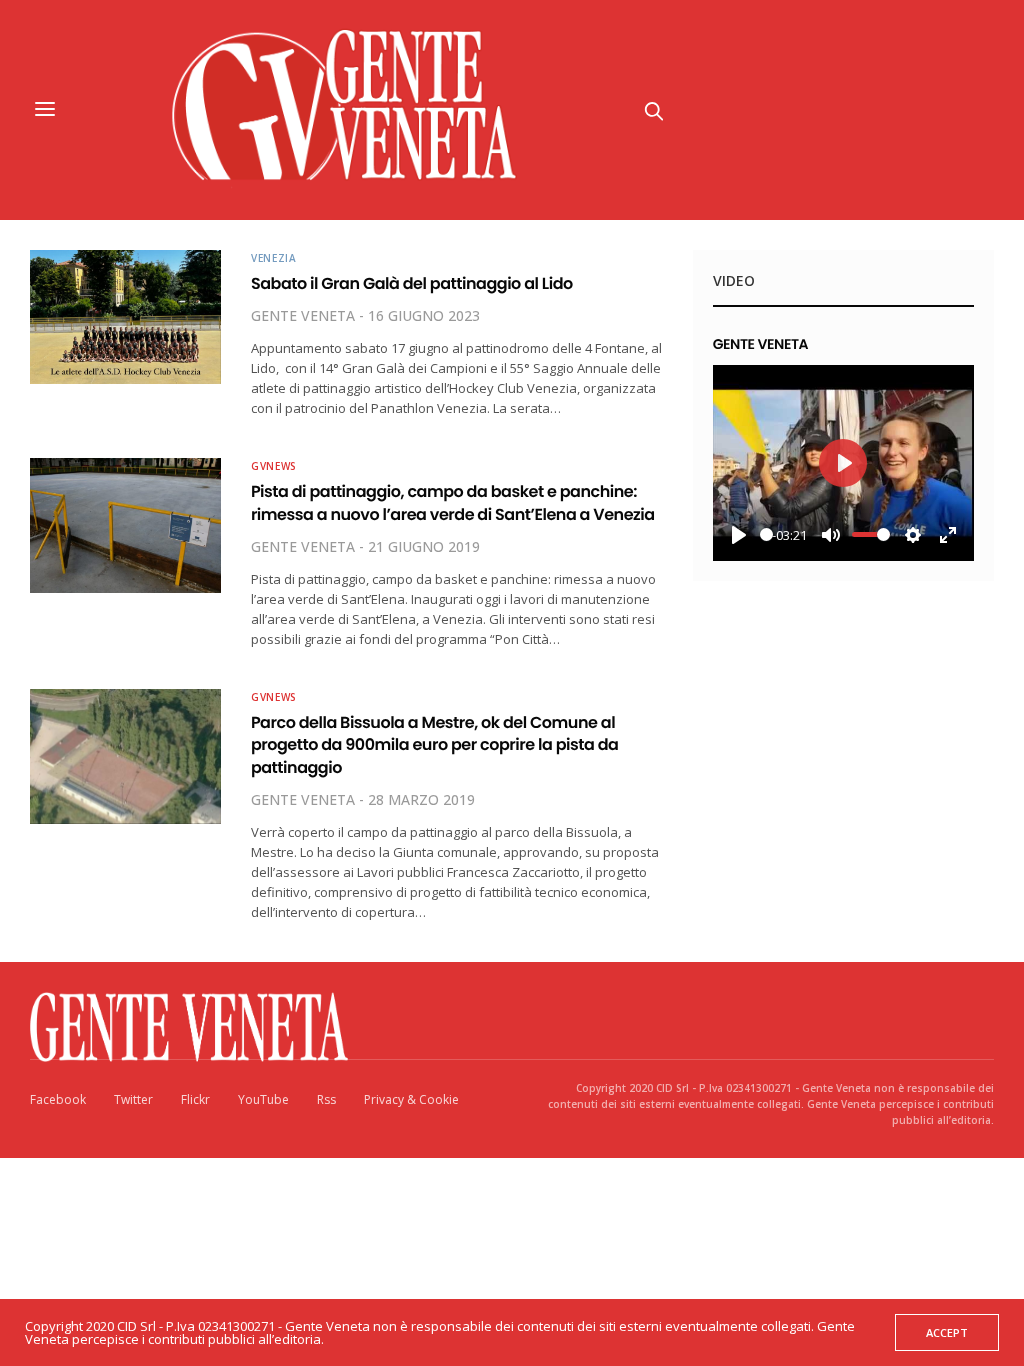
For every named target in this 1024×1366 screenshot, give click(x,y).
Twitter (133, 1099)
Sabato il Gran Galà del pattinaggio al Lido (412, 283)
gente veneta (303, 315)
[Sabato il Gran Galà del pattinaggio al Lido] (125, 317)
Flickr (195, 1099)
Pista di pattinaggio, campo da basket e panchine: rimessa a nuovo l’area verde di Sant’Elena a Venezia (453, 502)
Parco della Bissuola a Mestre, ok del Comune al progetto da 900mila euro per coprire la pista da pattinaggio (435, 745)
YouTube (263, 1099)
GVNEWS (274, 466)
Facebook (58, 1099)
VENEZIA (274, 258)
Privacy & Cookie (411, 1099)
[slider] (766, 534)
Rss (326, 1099)
